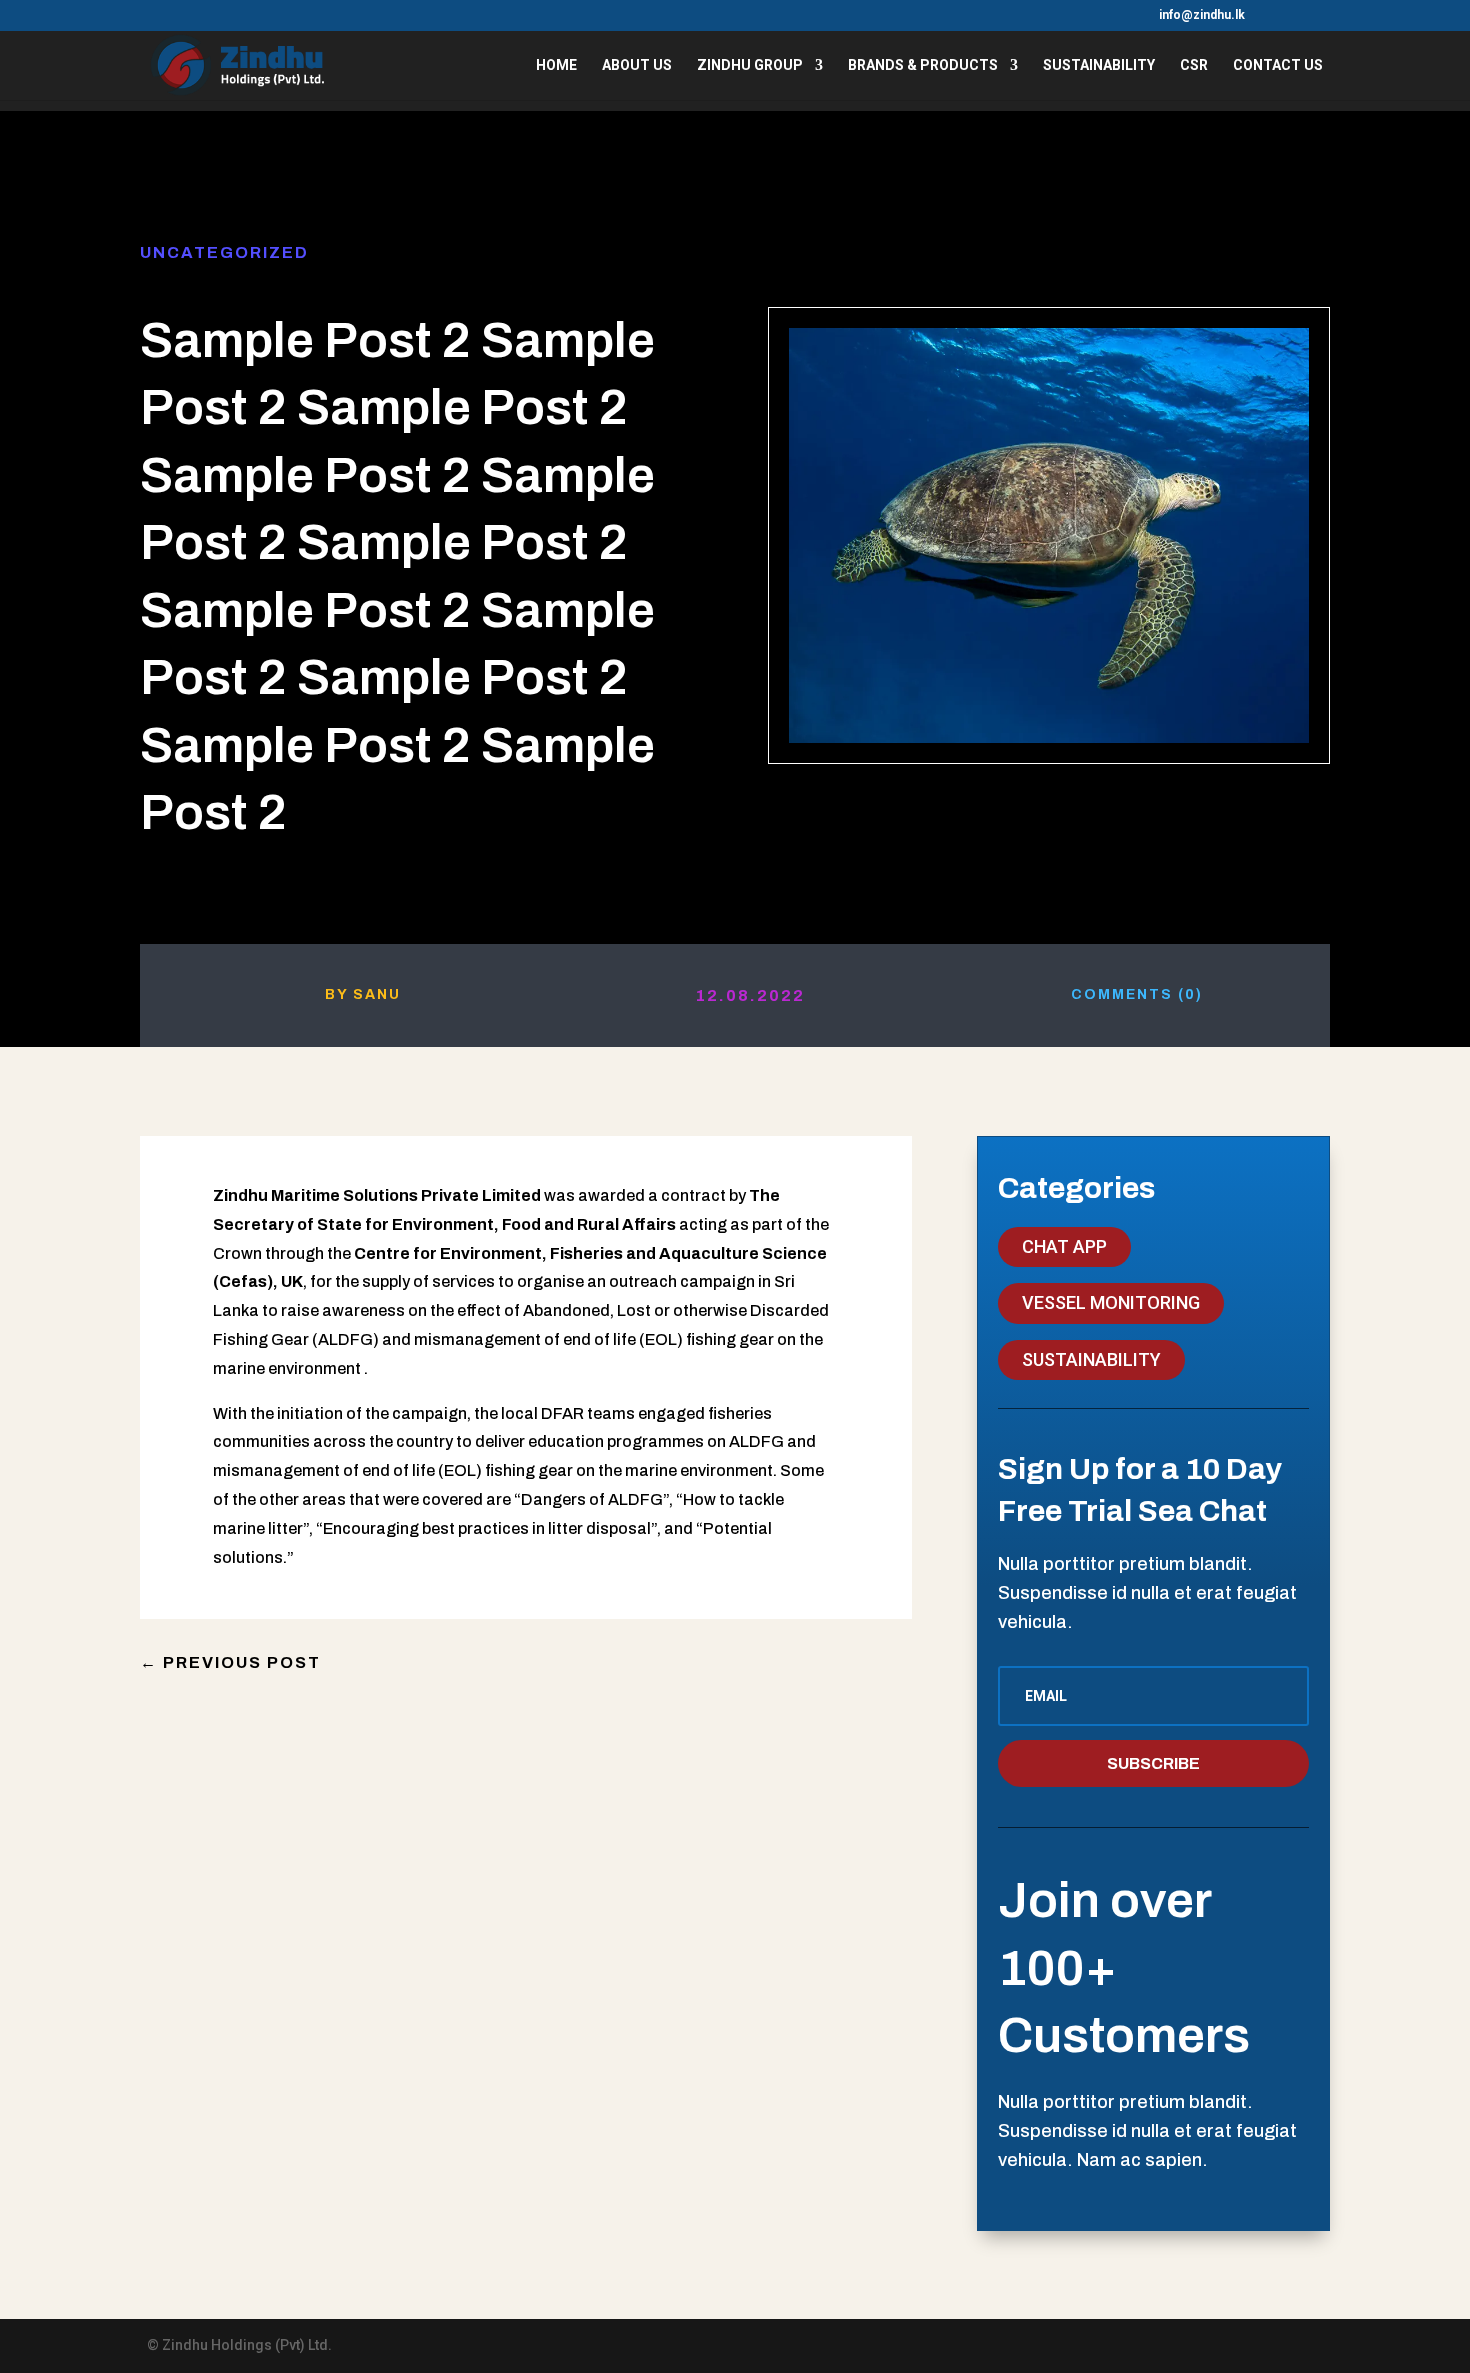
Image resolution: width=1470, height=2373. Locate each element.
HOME (556, 65)
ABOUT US (637, 65)
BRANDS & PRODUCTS (923, 65)
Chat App (1064, 1246)
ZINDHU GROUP (750, 65)
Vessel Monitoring (1111, 1302)
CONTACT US (1278, 65)
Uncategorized (224, 252)
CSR (1194, 65)
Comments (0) (1137, 994)
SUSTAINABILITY (1099, 65)
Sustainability (1091, 1359)
